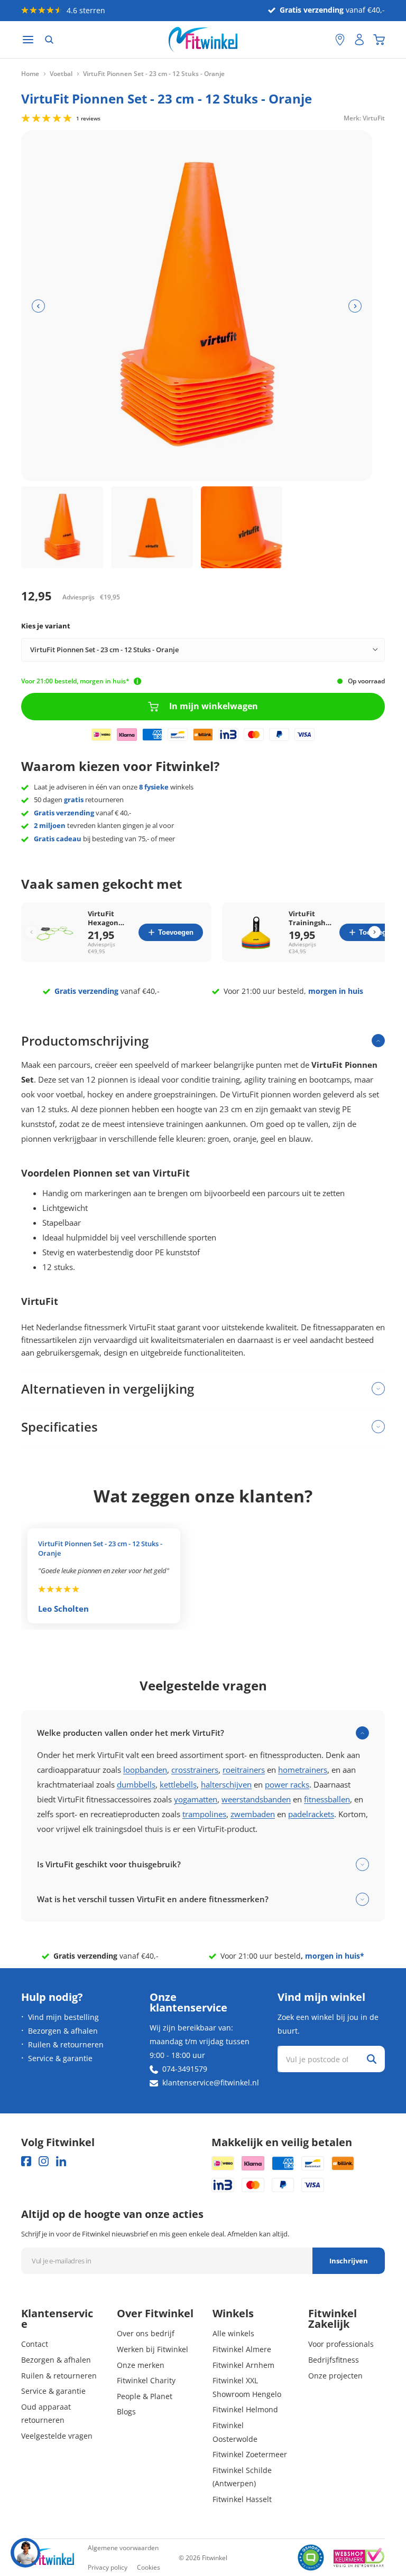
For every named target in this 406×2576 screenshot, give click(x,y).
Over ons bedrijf (146, 2333)
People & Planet (145, 2396)
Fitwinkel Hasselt (242, 2499)
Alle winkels (233, 2333)
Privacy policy (108, 2567)
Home (30, 74)
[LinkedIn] (61, 2161)
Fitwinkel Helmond (245, 2409)
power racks (287, 1784)
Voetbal (61, 74)
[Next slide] (375, 932)
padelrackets (311, 1814)
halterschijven (226, 1784)
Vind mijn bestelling (63, 2017)
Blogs (126, 2412)
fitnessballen (327, 1799)
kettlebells (178, 1784)
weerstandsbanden (256, 1799)
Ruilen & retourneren (66, 2044)
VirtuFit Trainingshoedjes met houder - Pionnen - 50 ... (311, 918)
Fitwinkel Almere (242, 2349)
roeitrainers (244, 1770)
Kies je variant (46, 626)
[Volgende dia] (355, 306)
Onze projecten (335, 2376)
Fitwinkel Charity (146, 2380)
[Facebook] (26, 2161)
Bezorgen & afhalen (63, 2031)
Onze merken (141, 2365)
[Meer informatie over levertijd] (137, 681)
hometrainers (303, 1770)
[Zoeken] (49, 40)
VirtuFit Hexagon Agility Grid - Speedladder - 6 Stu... (109, 918)
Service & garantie (60, 2058)
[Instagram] (44, 2161)
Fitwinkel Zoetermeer (250, 2454)
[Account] (359, 40)
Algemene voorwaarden (123, 2548)
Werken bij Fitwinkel (153, 2349)
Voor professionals (341, 2344)
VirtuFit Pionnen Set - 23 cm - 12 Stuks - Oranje (100, 1548)
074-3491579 (185, 2069)
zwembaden (253, 1814)
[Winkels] (340, 40)
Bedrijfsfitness (334, 2360)
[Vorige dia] (38, 306)
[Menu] (28, 40)
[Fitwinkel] (48, 2558)
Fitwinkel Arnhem (243, 2365)
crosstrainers (195, 1770)
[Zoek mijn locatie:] (322, 40)
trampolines (204, 1814)
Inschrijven (349, 2261)
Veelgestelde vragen (57, 2436)
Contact (35, 2344)
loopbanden (145, 1770)
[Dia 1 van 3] (62, 527)
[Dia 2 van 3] (152, 527)
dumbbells (136, 1784)
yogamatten (196, 1799)
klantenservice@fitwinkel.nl (211, 2083)
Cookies (149, 2567)
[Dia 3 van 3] (242, 527)
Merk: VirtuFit (364, 117)
